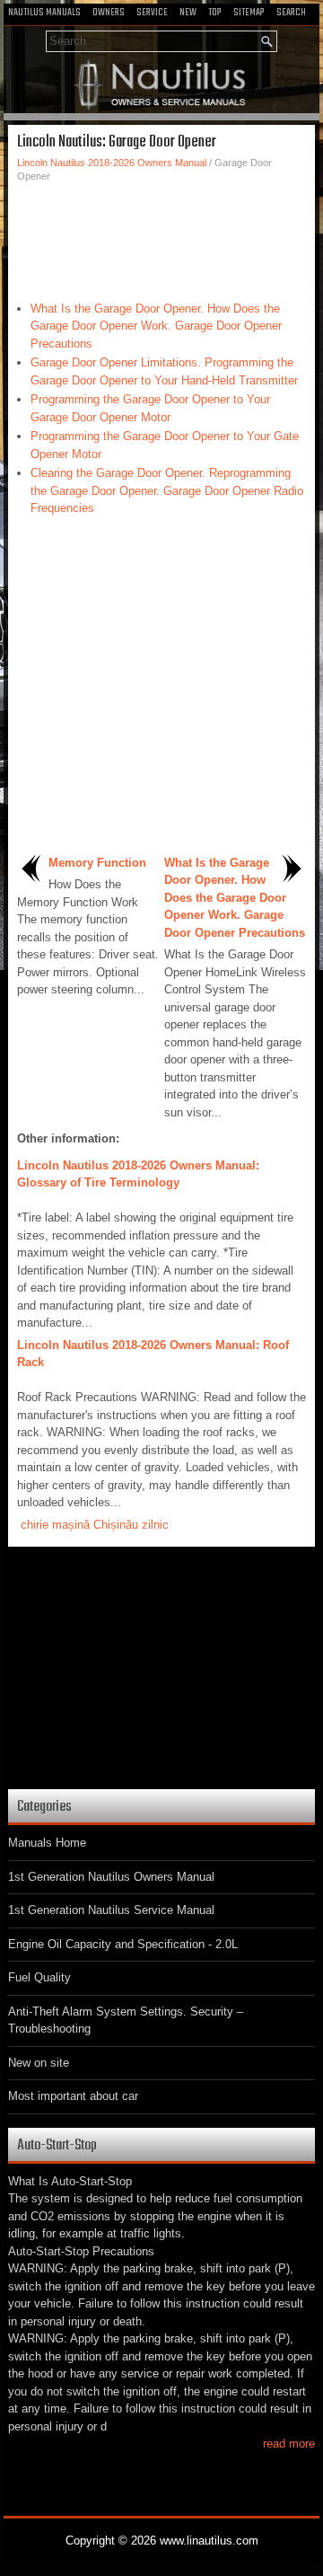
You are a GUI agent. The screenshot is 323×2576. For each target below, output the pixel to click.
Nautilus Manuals (44, 13)
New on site (39, 2063)
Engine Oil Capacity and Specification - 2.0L (123, 1944)
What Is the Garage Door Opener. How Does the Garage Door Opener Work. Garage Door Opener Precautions (156, 326)
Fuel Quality (39, 1977)
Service (152, 13)
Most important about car (73, 2096)
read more (289, 2444)
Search (291, 13)
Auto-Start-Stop (57, 2145)
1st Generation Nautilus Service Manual (111, 1910)
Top (215, 13)
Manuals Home (47, 1843)
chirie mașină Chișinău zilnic (95, 1525)
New (188, 13)
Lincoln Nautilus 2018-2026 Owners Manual (112, 163)
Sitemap (249, 13)
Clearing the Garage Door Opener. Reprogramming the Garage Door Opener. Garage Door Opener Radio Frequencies (167, 490)
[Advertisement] (161, 237)
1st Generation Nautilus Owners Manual (111, 1877)
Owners (109, 13)
